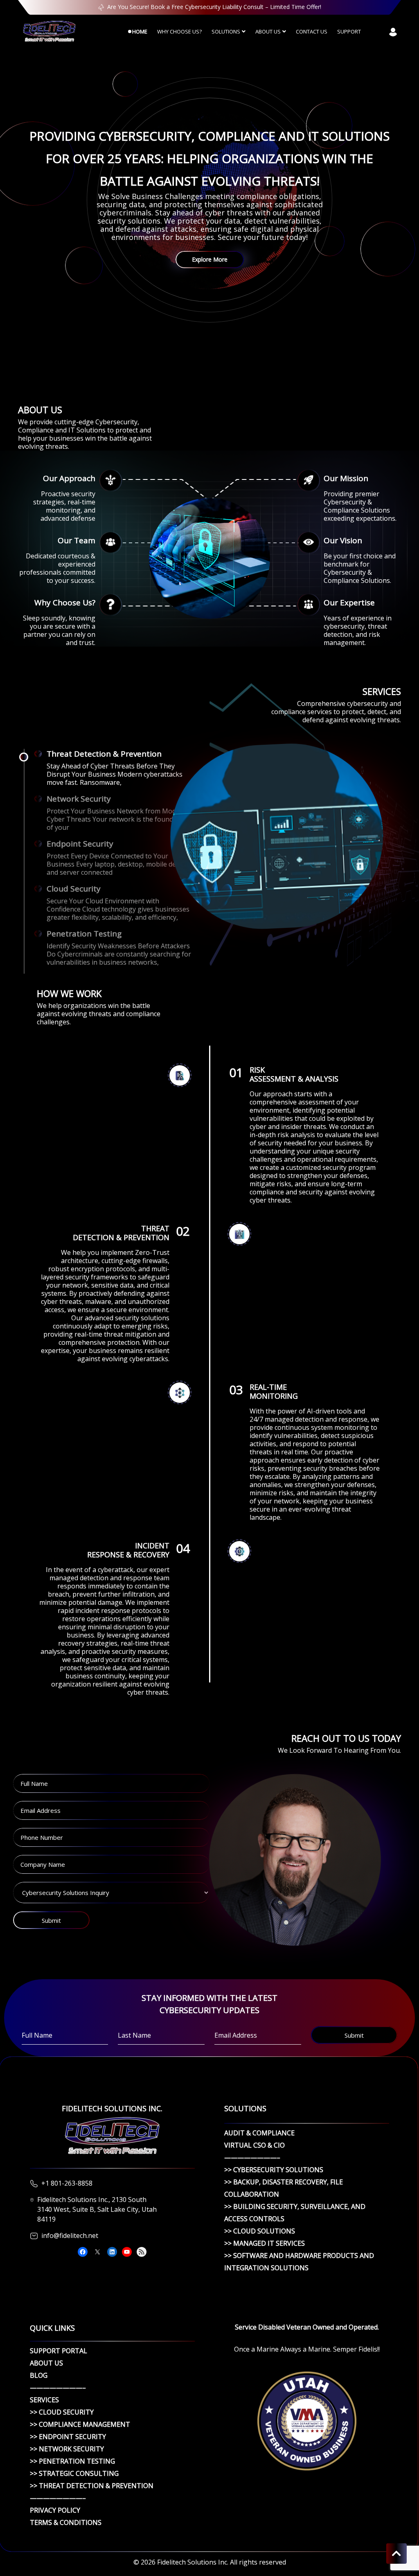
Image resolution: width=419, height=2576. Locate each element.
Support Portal (59, 2351)
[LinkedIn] (112, 2252)
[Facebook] (83, 2252)
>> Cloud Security (62, 2412)
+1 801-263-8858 (67, 2183)
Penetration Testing (84, 934)
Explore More (210, 259)
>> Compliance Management (80, 2424)
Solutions (226, 31)
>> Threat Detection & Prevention (92, 2486)
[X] (97, 2252)
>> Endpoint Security (68, 2437)
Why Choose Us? (179, 31)
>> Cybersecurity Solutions (274, 2170)
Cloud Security (74, 889)
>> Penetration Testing (72, 2461)
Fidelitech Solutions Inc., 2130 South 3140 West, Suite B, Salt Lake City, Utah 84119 (97, 2209)
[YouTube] (127, 2252)
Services (44, 2400)
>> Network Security (67, 2449)
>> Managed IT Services (265, 2243)
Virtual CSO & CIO (255, 2145)
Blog (39, 2375)
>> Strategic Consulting (74, 2473)
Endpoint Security (80, 844)
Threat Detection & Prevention (104, 754)
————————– (252, 2157)
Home (140, 31)
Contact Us (312, 31)
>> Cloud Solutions (260, 2231)
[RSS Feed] (142, 2252)
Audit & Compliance (259, 2133)
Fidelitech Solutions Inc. (193, 2562)
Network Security (79, 799)
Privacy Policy (55, 2510)
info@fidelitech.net (70, 2236)
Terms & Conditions (66, 2522)
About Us (268, 31)
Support (349, 31)
